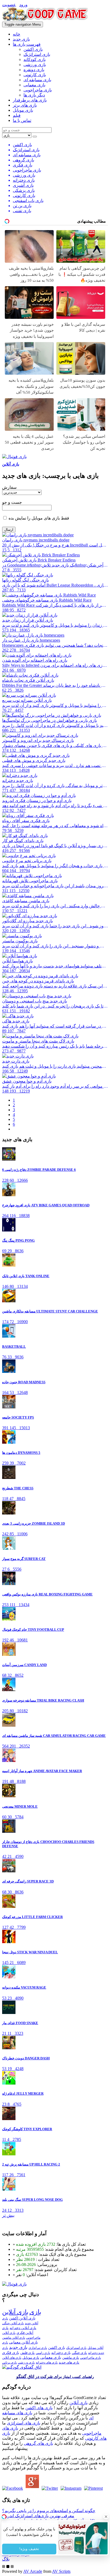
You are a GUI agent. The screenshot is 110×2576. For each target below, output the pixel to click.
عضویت (9, 5)
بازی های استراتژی (24, 2423)
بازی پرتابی (9, 2362)
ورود (23, 5)
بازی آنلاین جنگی (13, 2323)
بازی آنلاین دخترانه (23, 2328)
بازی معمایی (34, 85)
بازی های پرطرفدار (30, 100)
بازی (35, 2312)
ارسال (9, 530)
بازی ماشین (71, 2358)
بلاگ (6, 2559)
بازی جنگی (79, 2353)
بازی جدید (21, 39)
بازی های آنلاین (12, 2358)
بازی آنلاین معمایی (23, 2342)
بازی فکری (11, 2353)
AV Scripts (61, 2571)
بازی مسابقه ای (37, 80)
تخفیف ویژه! (29, 2549)
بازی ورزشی (35, 65)
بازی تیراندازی (38, 2348)
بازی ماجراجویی (38, 90)
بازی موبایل (23, 110)
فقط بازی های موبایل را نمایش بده (38, 518)
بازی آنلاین (11, 464)
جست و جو (12, 502)
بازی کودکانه (35, 59)
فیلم (17, 115)
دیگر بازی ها (34, 95)
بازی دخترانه (61, 2353)
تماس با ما (22, 120)
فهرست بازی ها (27, 44)
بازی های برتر (25, 105)
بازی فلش (27, 2353)
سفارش (9, 487)
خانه (17, 34)
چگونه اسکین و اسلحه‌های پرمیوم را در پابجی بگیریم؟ (49, 2511)
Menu (23, 24)
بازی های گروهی (38, 2443)
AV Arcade (33, 2571)
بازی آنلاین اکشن (22, 2318)
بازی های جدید (69, 2362)
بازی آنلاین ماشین (14, 2338)
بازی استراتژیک (37, 54)
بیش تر (8, 2215)
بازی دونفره (34, 70)
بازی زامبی (43, 2353)
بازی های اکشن (39, 2408)
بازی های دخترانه (47, 2362)
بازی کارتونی (35, 75)
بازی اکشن (33, 49)
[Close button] (106, 2517)
